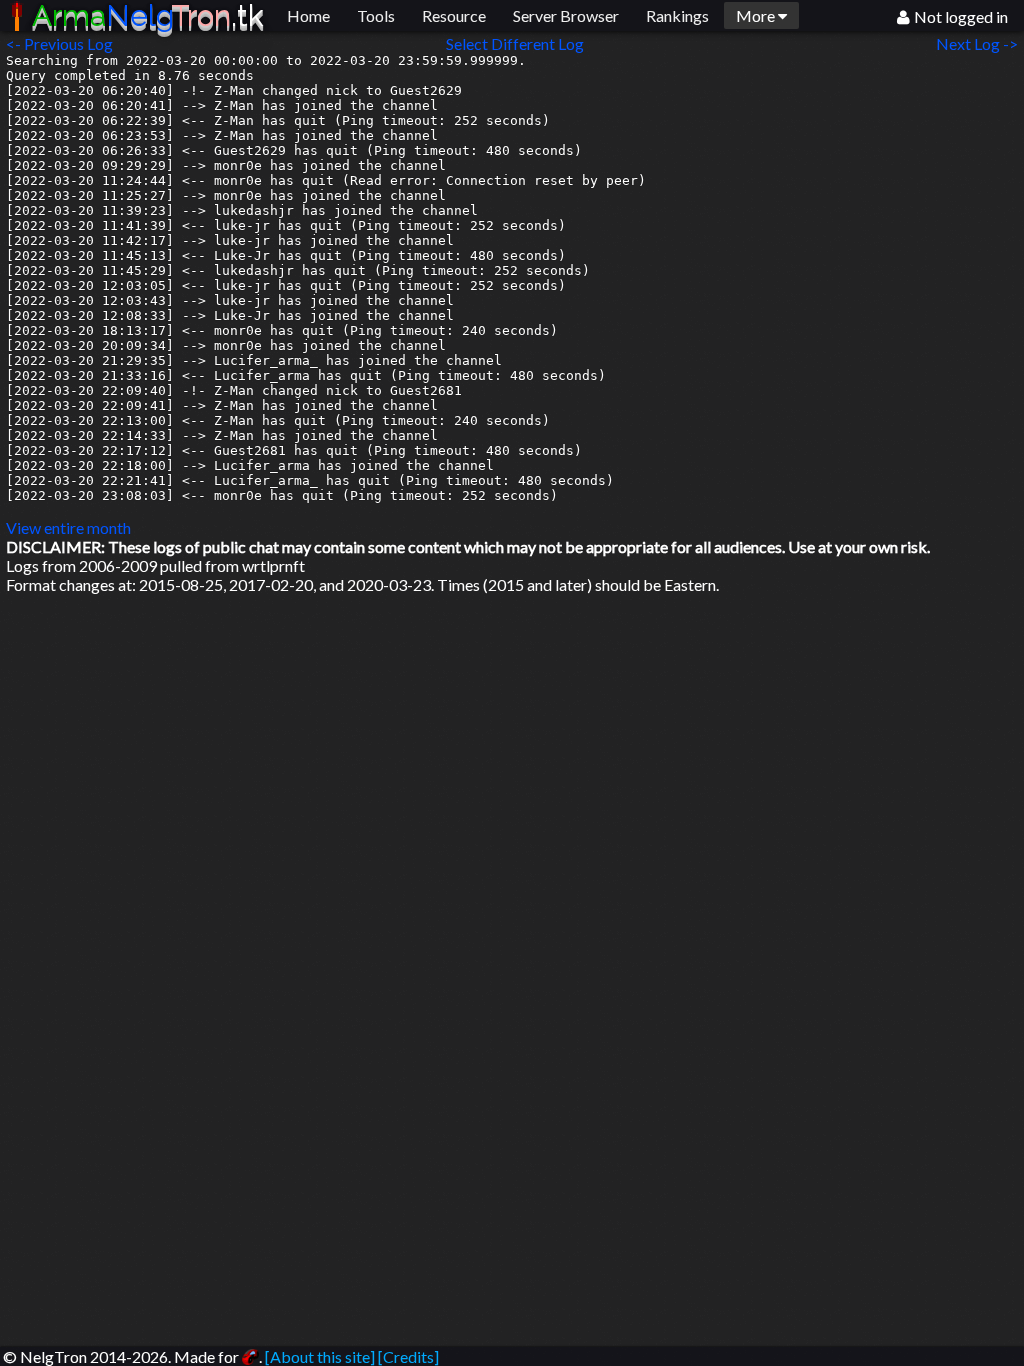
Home (308, 15)
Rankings (677, 15)
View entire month (68, 527)
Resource (454, 15)
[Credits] (408, 1356)
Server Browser (566, 15)
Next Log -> (980, 43)
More (757, 15)
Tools (376, 15)
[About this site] (320, 1356)
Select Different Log (515, 43)
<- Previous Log (59, 43)
